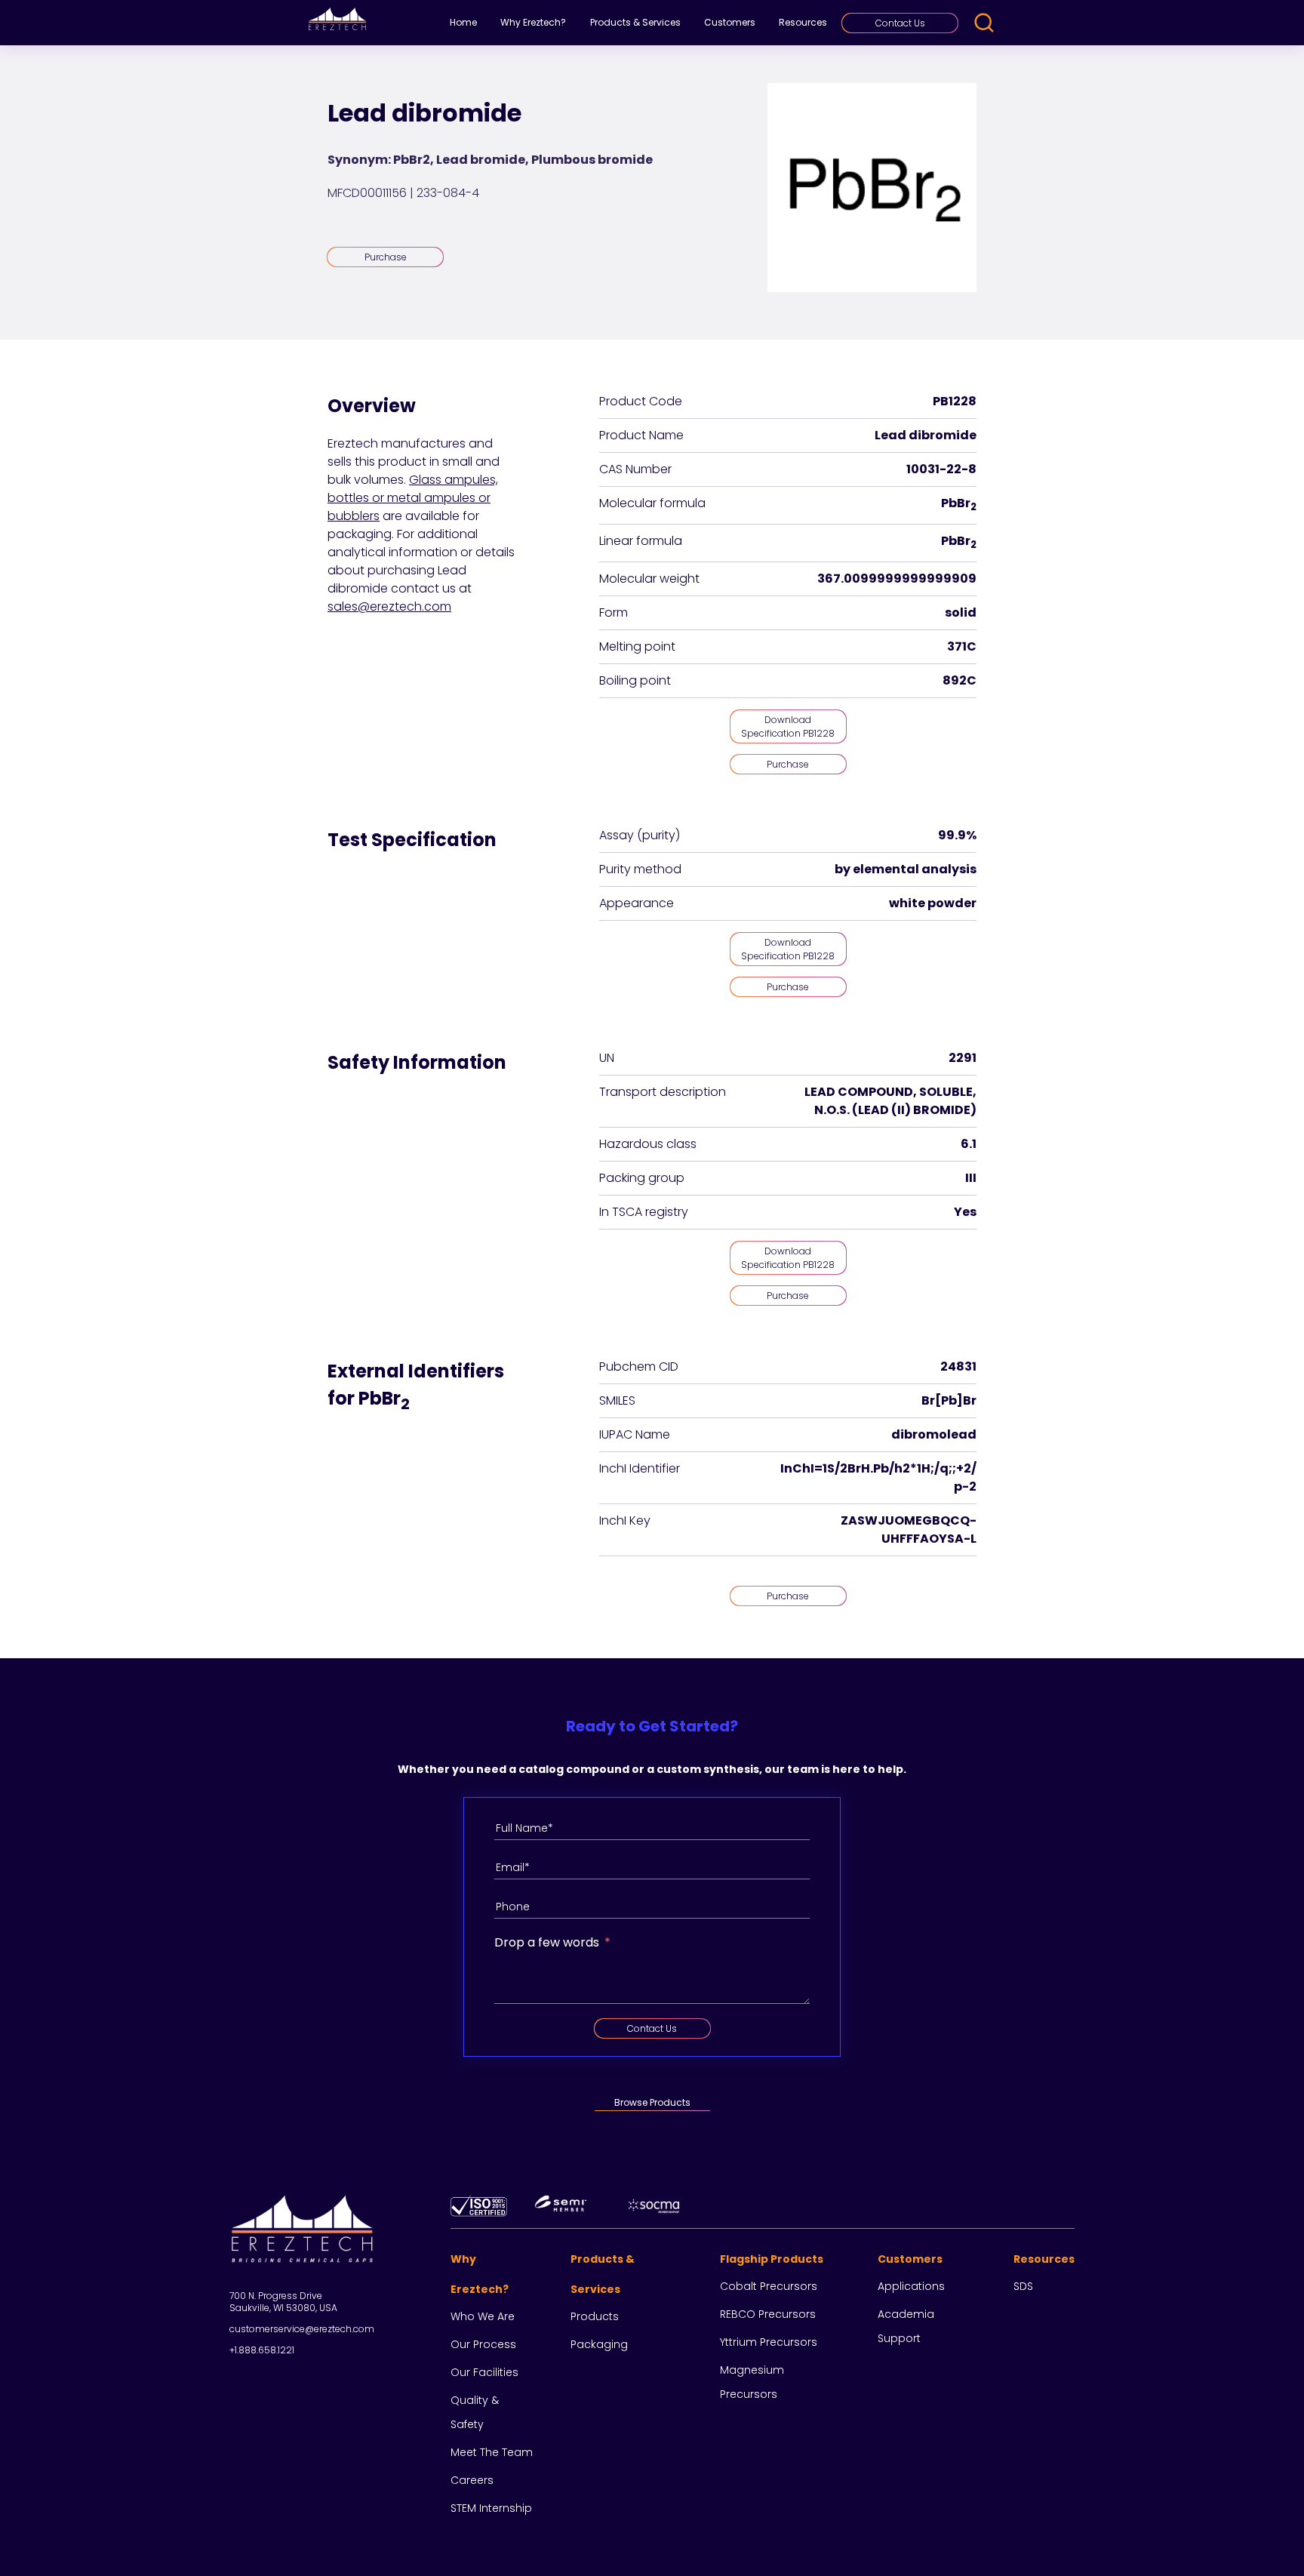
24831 (958, 1366)
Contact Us (900, 23)
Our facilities (484, 2372)
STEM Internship (491, 2508)
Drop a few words (547, 1942)
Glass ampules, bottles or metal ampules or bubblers (413, 498)
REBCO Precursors (768, 2314)
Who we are (483, 2316)
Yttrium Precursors (769, 2342)
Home (463, 22)
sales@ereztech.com (389, 606)
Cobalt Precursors (769, 2286)
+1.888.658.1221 (262, 2350)
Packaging (599, 2344)
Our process (483, 2344)
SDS (1023, 2286)
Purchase (386, 257)
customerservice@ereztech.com (302, 2329)
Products (595, 2316)
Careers (472, 2480)
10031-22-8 (941, 469)
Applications (911, 2286)
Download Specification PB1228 (788, 726)
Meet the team (492, 2452)
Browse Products (652, 2102)
